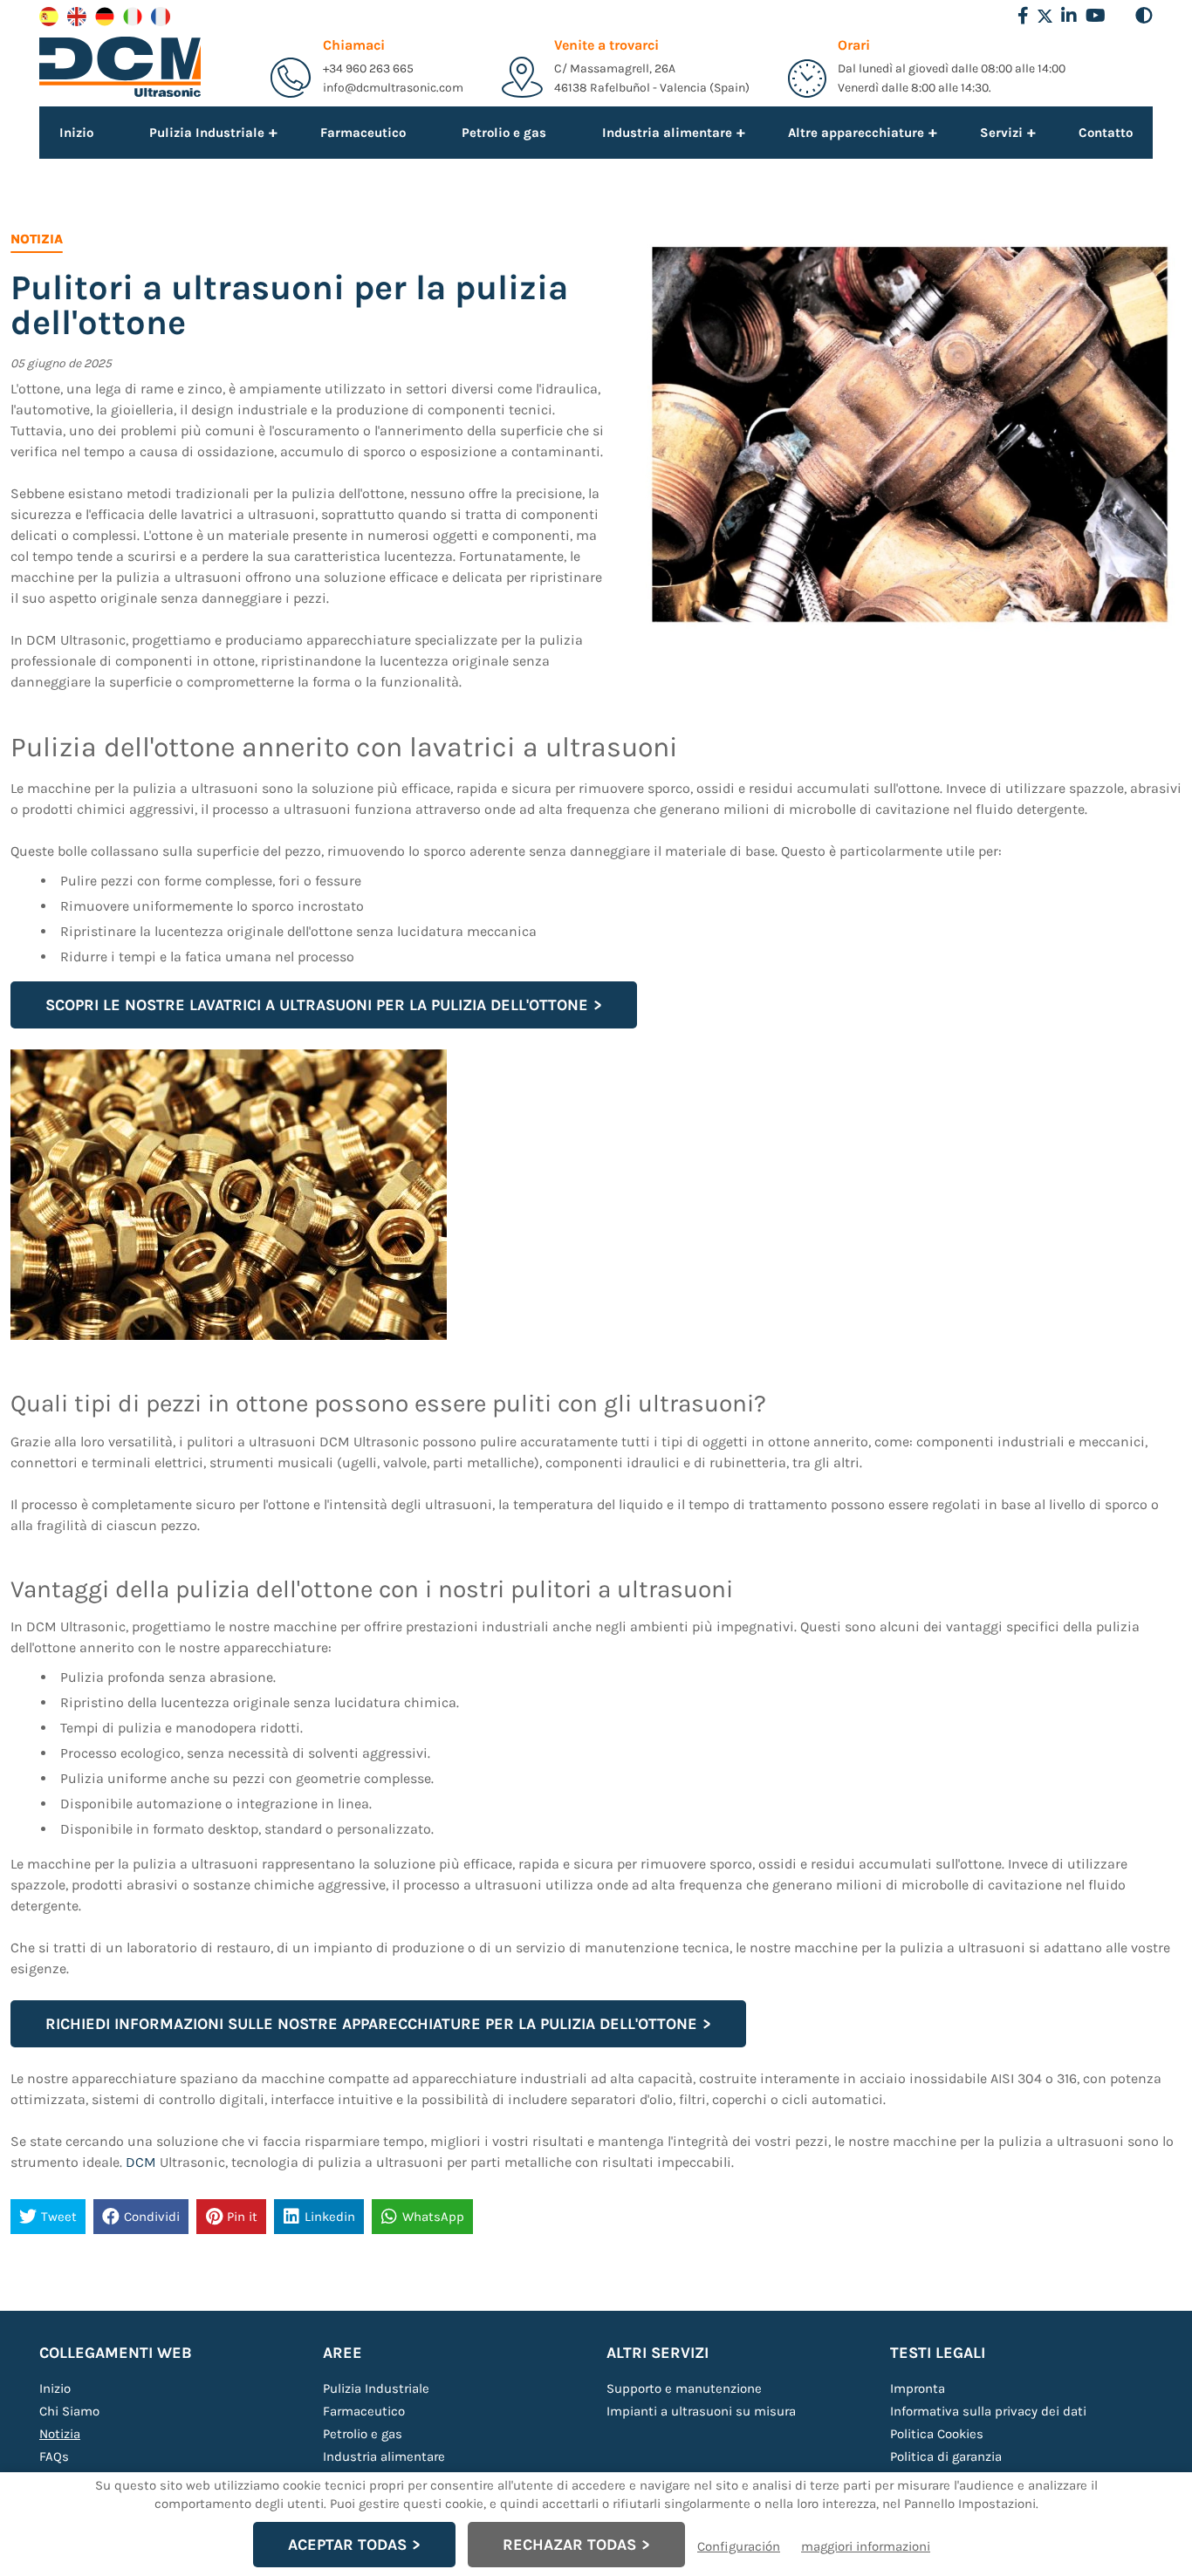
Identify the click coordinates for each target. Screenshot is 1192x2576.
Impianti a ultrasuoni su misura (701, 2411)
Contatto (1106, 133)
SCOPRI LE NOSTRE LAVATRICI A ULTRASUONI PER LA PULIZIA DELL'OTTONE (317, 1005)
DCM (141, 2162)
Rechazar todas (569, 2545)
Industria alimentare (384, 2456)
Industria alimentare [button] (667, 132)
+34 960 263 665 (368, 68)
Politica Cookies (937, 2434)
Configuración (739, 2546)
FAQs (54, 2456)
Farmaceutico (363, 133)
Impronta (918, 2388)
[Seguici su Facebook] (1023, 16)
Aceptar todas (347, 2545)
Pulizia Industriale (376, 2388)
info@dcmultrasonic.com (393, 88)
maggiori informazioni (866, 2546)
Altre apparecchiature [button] (856, 132)
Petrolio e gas (504, 133)
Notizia (60, 2434)
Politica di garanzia (946, 2456)
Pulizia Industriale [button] (207, 132)
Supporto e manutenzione (684, 2388)
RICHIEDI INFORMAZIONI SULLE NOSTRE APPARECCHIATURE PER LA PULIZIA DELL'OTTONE (371, 2024)
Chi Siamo (69, 2411)
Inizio (76, 133)
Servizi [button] (1001, 132)
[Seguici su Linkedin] (1069, 16)
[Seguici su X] (1045, 16)
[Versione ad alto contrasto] (1144, 16)
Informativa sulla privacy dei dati (988, 2411)
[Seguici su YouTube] (1096, 16)
